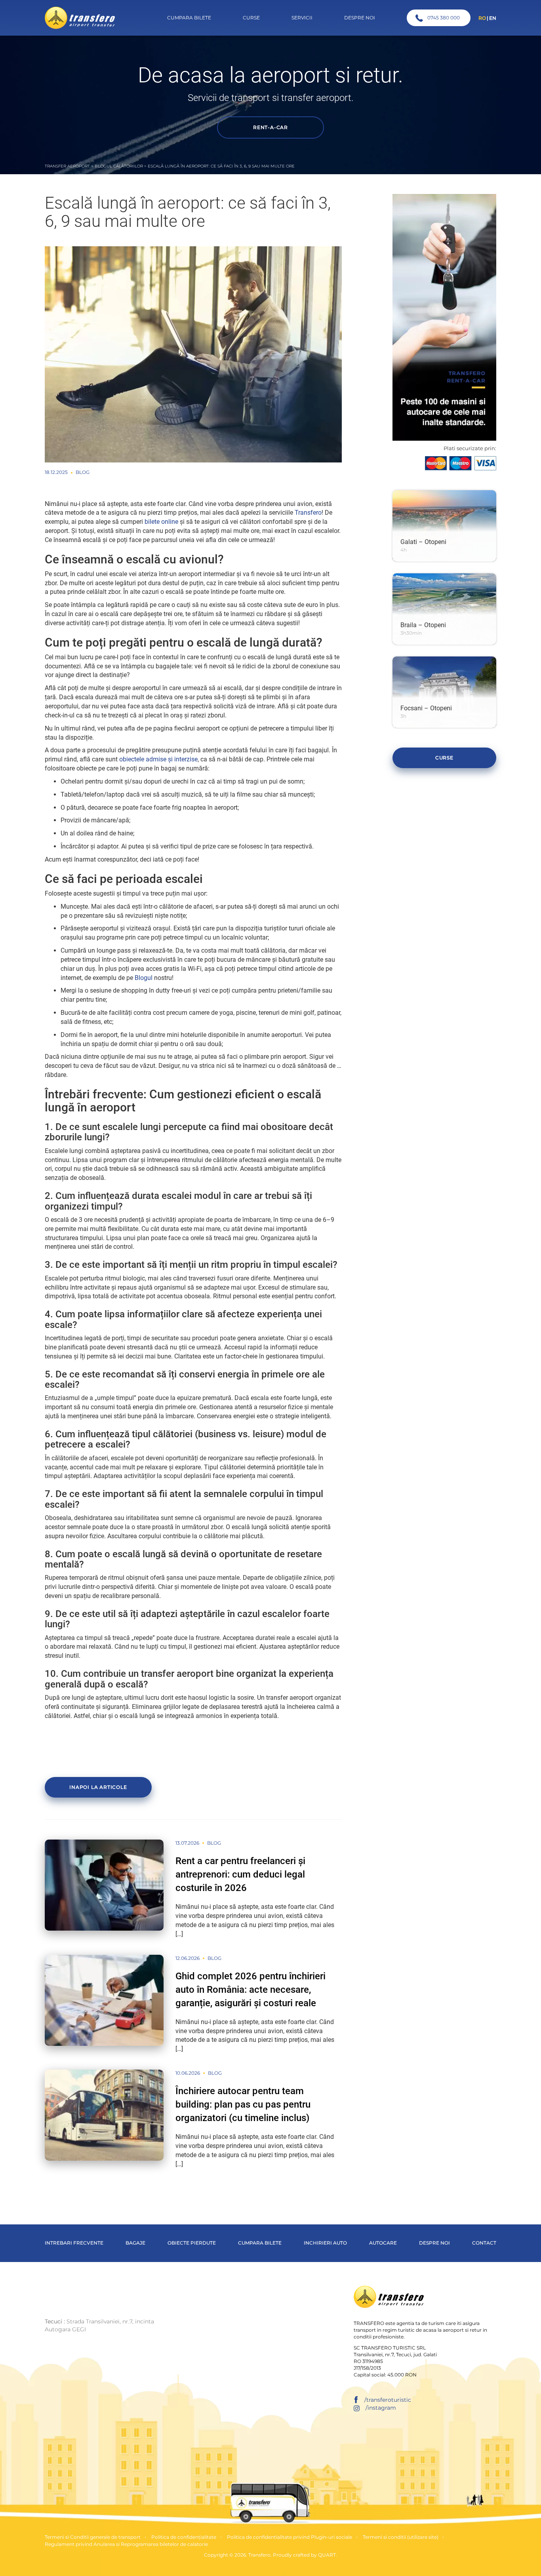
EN (493, 18)
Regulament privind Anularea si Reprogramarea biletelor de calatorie (126, 2544)
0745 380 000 (444, 18)
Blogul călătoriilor (119, 166)
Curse (251, 18)
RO (482, 18)
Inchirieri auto (325, 2243)
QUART (327, 2555)
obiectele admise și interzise (158, 759)
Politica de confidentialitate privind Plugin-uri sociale (290, 2537)
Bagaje (135, 2243)
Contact (484, 2243)
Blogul (144, 978)
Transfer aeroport (67, 166)
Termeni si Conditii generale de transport (93, 2537)
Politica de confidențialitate (184, 2537)
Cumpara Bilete (189, 18)
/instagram (381, 2408)
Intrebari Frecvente (74, 2243)
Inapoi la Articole (98, 1787)
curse (444, 758)
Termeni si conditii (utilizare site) (401, 2537)
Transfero (308, 513)
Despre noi (434, 2243)
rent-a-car (270, 127)
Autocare (383, 2243)
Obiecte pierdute (192, 2243)
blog (83, 472)
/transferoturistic (388, 2400)
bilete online (161, 522)
